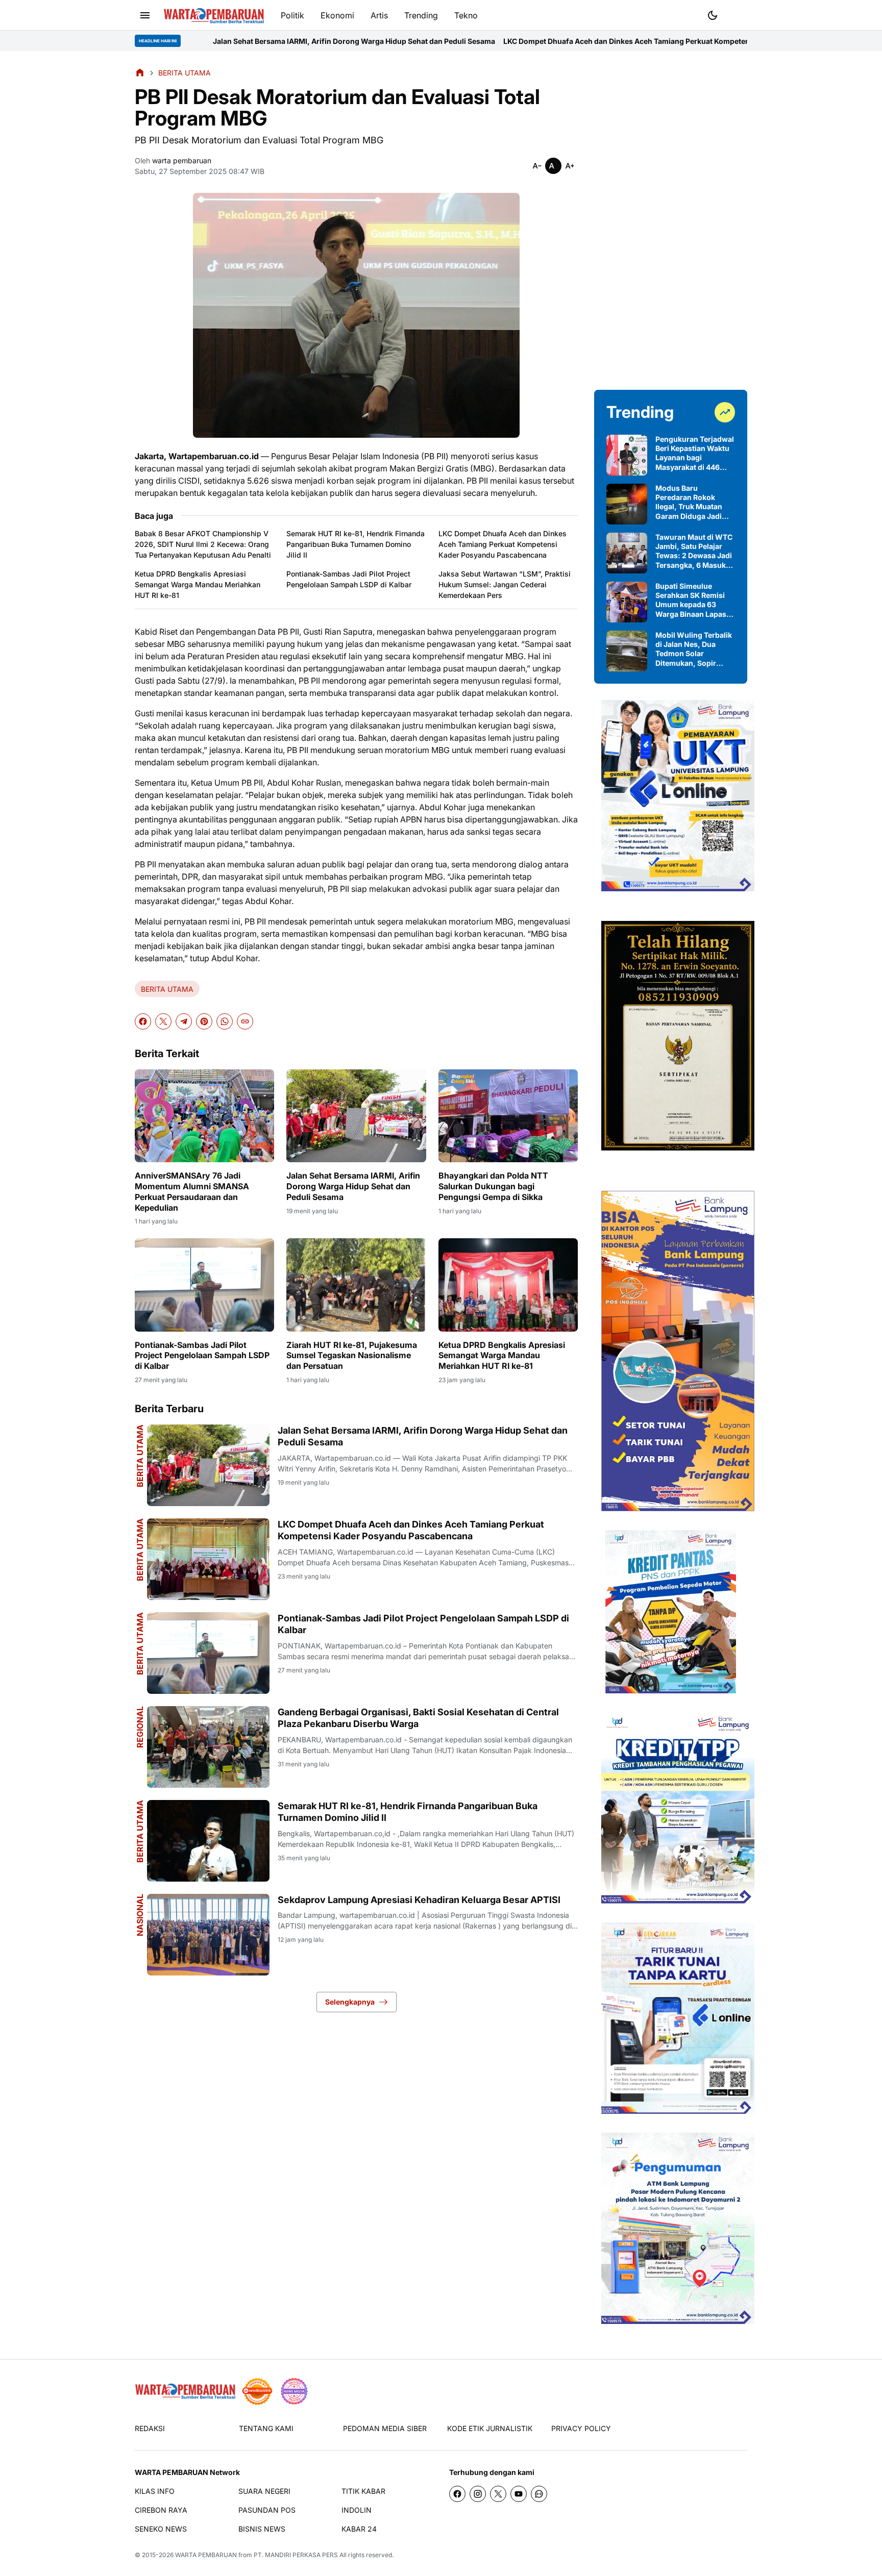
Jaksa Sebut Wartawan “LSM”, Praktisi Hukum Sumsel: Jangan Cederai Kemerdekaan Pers (505, 584)
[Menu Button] (145, 15)
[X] (163, 1021)
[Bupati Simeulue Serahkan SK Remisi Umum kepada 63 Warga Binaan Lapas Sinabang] (627, 602)
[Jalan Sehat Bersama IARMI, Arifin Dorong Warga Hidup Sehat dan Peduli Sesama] (356, 1116)
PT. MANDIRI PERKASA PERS (296, 2555)
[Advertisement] (671, 220)
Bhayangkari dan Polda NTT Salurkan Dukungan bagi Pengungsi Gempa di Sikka (493, 1186)
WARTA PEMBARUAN (206, 2555)
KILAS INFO (155, 2491)
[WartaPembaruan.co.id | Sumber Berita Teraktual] (214, 16)
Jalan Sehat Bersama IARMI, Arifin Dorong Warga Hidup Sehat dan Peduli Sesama (218, 41)
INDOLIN (357, 2510)
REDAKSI (150, 2428)
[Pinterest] (204, 1021)
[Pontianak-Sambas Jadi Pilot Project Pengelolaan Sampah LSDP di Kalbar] (204, 1285)
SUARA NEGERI (264, 2491)
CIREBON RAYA (161, 2510)
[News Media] (294, 2391)
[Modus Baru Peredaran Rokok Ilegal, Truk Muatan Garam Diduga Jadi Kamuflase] (627, 504)
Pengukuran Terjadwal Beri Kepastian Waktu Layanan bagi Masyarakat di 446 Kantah (695, 453)
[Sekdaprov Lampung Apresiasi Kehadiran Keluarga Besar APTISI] (208, 1935)
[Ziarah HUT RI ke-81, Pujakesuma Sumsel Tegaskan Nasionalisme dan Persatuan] (356, 1285)
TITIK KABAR (363, 2491)
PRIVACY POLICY (581, 2428)
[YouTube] (519, 2494)
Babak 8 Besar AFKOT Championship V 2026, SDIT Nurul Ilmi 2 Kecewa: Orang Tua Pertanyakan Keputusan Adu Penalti (203, 544)
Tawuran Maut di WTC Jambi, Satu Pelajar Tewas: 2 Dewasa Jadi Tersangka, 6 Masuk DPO (694, 551)
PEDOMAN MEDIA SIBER (385, 2428)
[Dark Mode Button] (713, 15)
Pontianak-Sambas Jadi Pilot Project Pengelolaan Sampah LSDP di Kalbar (349, 579)
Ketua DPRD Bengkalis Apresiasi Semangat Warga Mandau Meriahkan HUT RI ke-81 (198, 584)
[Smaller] (537, 166)
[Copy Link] (245, 1021)
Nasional (140, 1915)
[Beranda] (140, 72)
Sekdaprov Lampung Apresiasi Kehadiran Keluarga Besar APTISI (419, 1900)
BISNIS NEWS (262, 2529)
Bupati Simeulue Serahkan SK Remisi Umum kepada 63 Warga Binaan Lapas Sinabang (691, 600)
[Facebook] (143, 1021)
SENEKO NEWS (161, 2529)
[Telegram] (184, 1021)
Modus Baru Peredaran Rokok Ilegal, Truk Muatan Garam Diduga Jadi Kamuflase (689, 502)
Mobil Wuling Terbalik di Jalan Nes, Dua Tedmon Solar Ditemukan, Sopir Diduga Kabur (694, 649)
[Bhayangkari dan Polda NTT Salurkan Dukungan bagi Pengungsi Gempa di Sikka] (508, 1116)
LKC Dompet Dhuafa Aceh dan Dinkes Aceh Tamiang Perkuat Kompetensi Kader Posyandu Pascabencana (550, 41)
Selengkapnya (350, 2002)
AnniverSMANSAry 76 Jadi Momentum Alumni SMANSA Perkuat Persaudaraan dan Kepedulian (192, 1191)
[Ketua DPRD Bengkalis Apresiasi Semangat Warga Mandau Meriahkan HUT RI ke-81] (508, 1285)
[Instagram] (478, 2494)
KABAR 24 (359, 2529)
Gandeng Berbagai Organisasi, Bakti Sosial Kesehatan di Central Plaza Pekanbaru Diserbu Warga (418, 1718)
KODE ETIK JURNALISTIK (490, 2428)
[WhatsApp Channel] (539, 2494)
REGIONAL (140, 1727)
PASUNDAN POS (267, 2510)
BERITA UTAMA (167, 989)
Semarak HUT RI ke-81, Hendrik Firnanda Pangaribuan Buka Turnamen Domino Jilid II (356, 544)
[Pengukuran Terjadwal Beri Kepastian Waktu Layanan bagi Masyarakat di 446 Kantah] (627, 455)
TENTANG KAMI (266, 2428)
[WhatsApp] (225, 1021)
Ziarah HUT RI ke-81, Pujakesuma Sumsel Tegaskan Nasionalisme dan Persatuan (352, 1356)
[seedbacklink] (257, 2391)
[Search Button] (737, 14)
